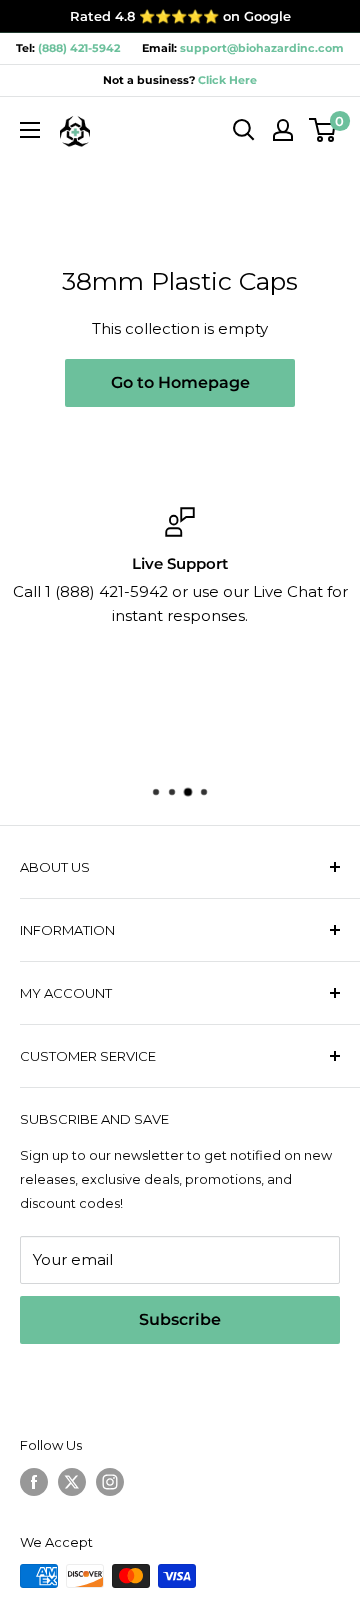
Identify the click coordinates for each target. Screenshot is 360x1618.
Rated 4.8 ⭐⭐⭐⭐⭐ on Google (180, 16)
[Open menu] (30, 130)
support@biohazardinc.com (262, 48)
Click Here (226, 80)
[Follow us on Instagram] (110, 1482)
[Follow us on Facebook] (34, 1482)
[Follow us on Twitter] (72, 1482)
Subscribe (180, 1319)
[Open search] (244, 130)
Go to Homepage (180, 382)
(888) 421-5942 (79, 48)
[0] (323, 130)
